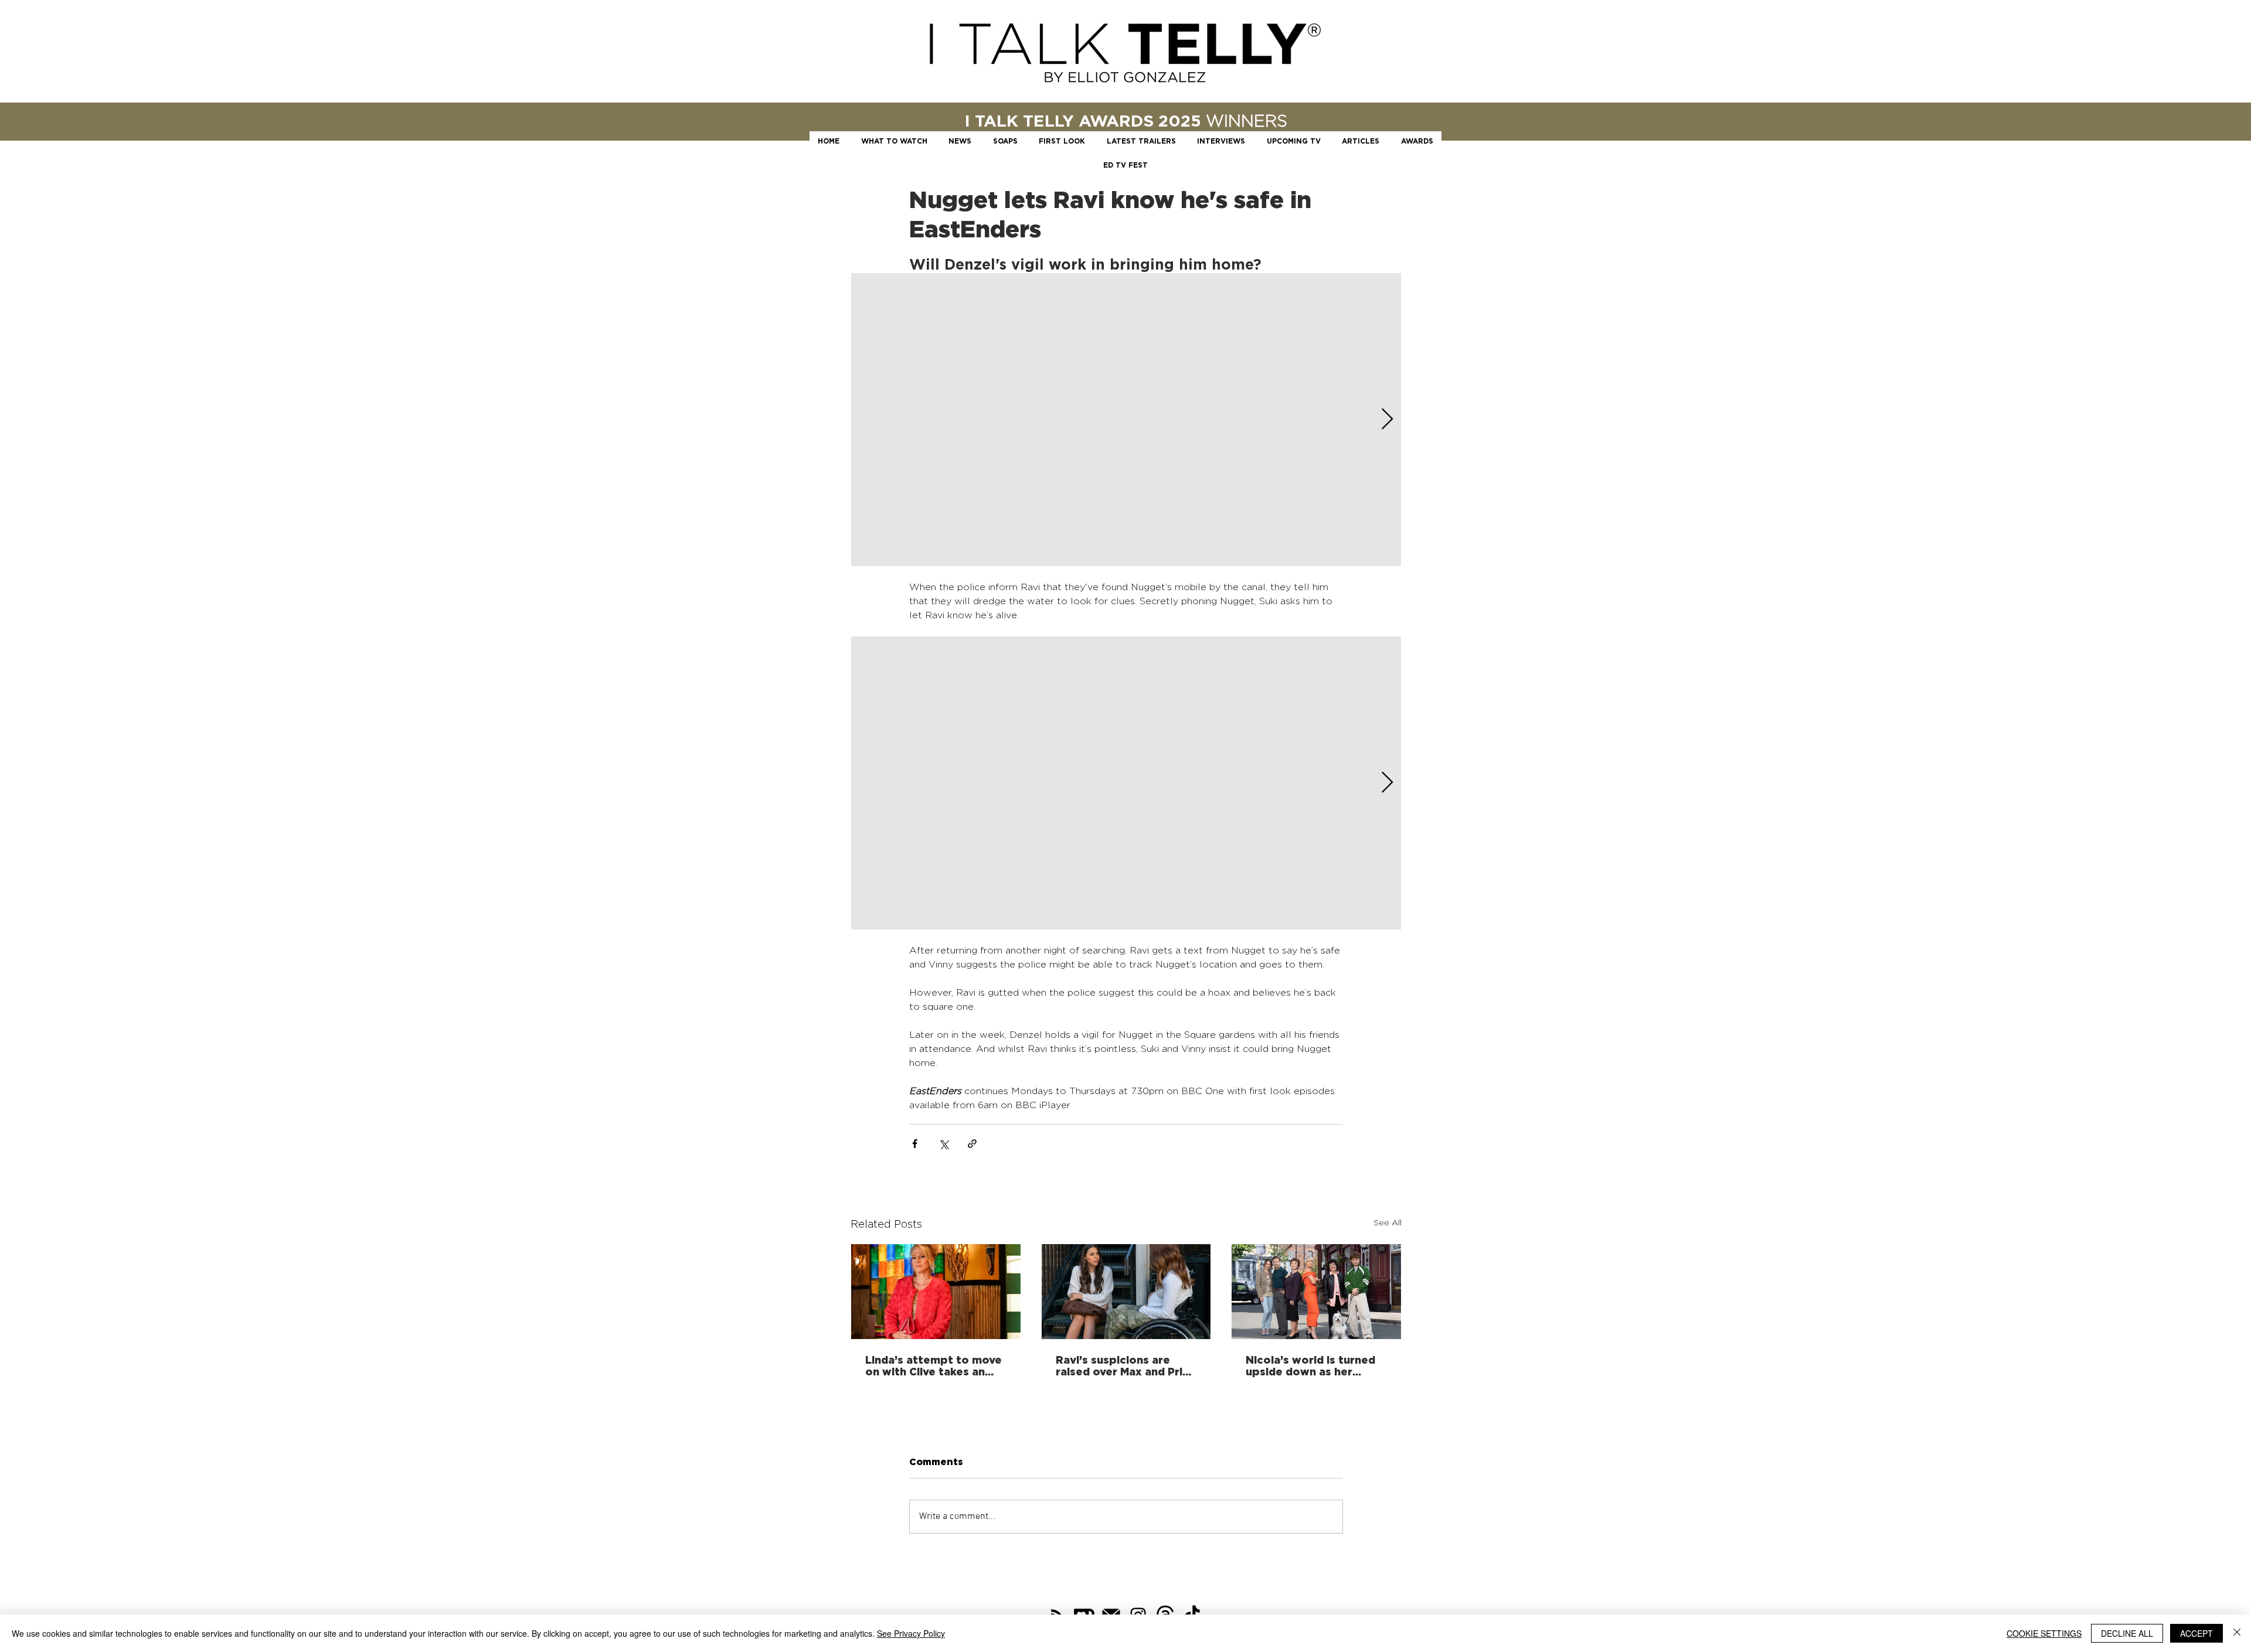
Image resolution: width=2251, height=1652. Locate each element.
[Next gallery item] (1387, 420)
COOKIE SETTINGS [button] (2044, 1633)
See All (1388, 1222)
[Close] (2237, 1633)
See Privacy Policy (911, 1633)
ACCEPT (2196, 1633)
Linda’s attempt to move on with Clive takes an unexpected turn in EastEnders (934, 1365)
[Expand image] (1126, 420)
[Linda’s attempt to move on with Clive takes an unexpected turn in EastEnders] (936, 1292)
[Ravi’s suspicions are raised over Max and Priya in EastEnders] (1126, 1292)
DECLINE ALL (2127, 1633)
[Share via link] (972, 1144)
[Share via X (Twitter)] (943, 1144)
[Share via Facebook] (915, 1144)
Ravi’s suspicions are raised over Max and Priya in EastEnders (1125, 1365)
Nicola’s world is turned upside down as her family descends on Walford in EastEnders (1310, 1365)
